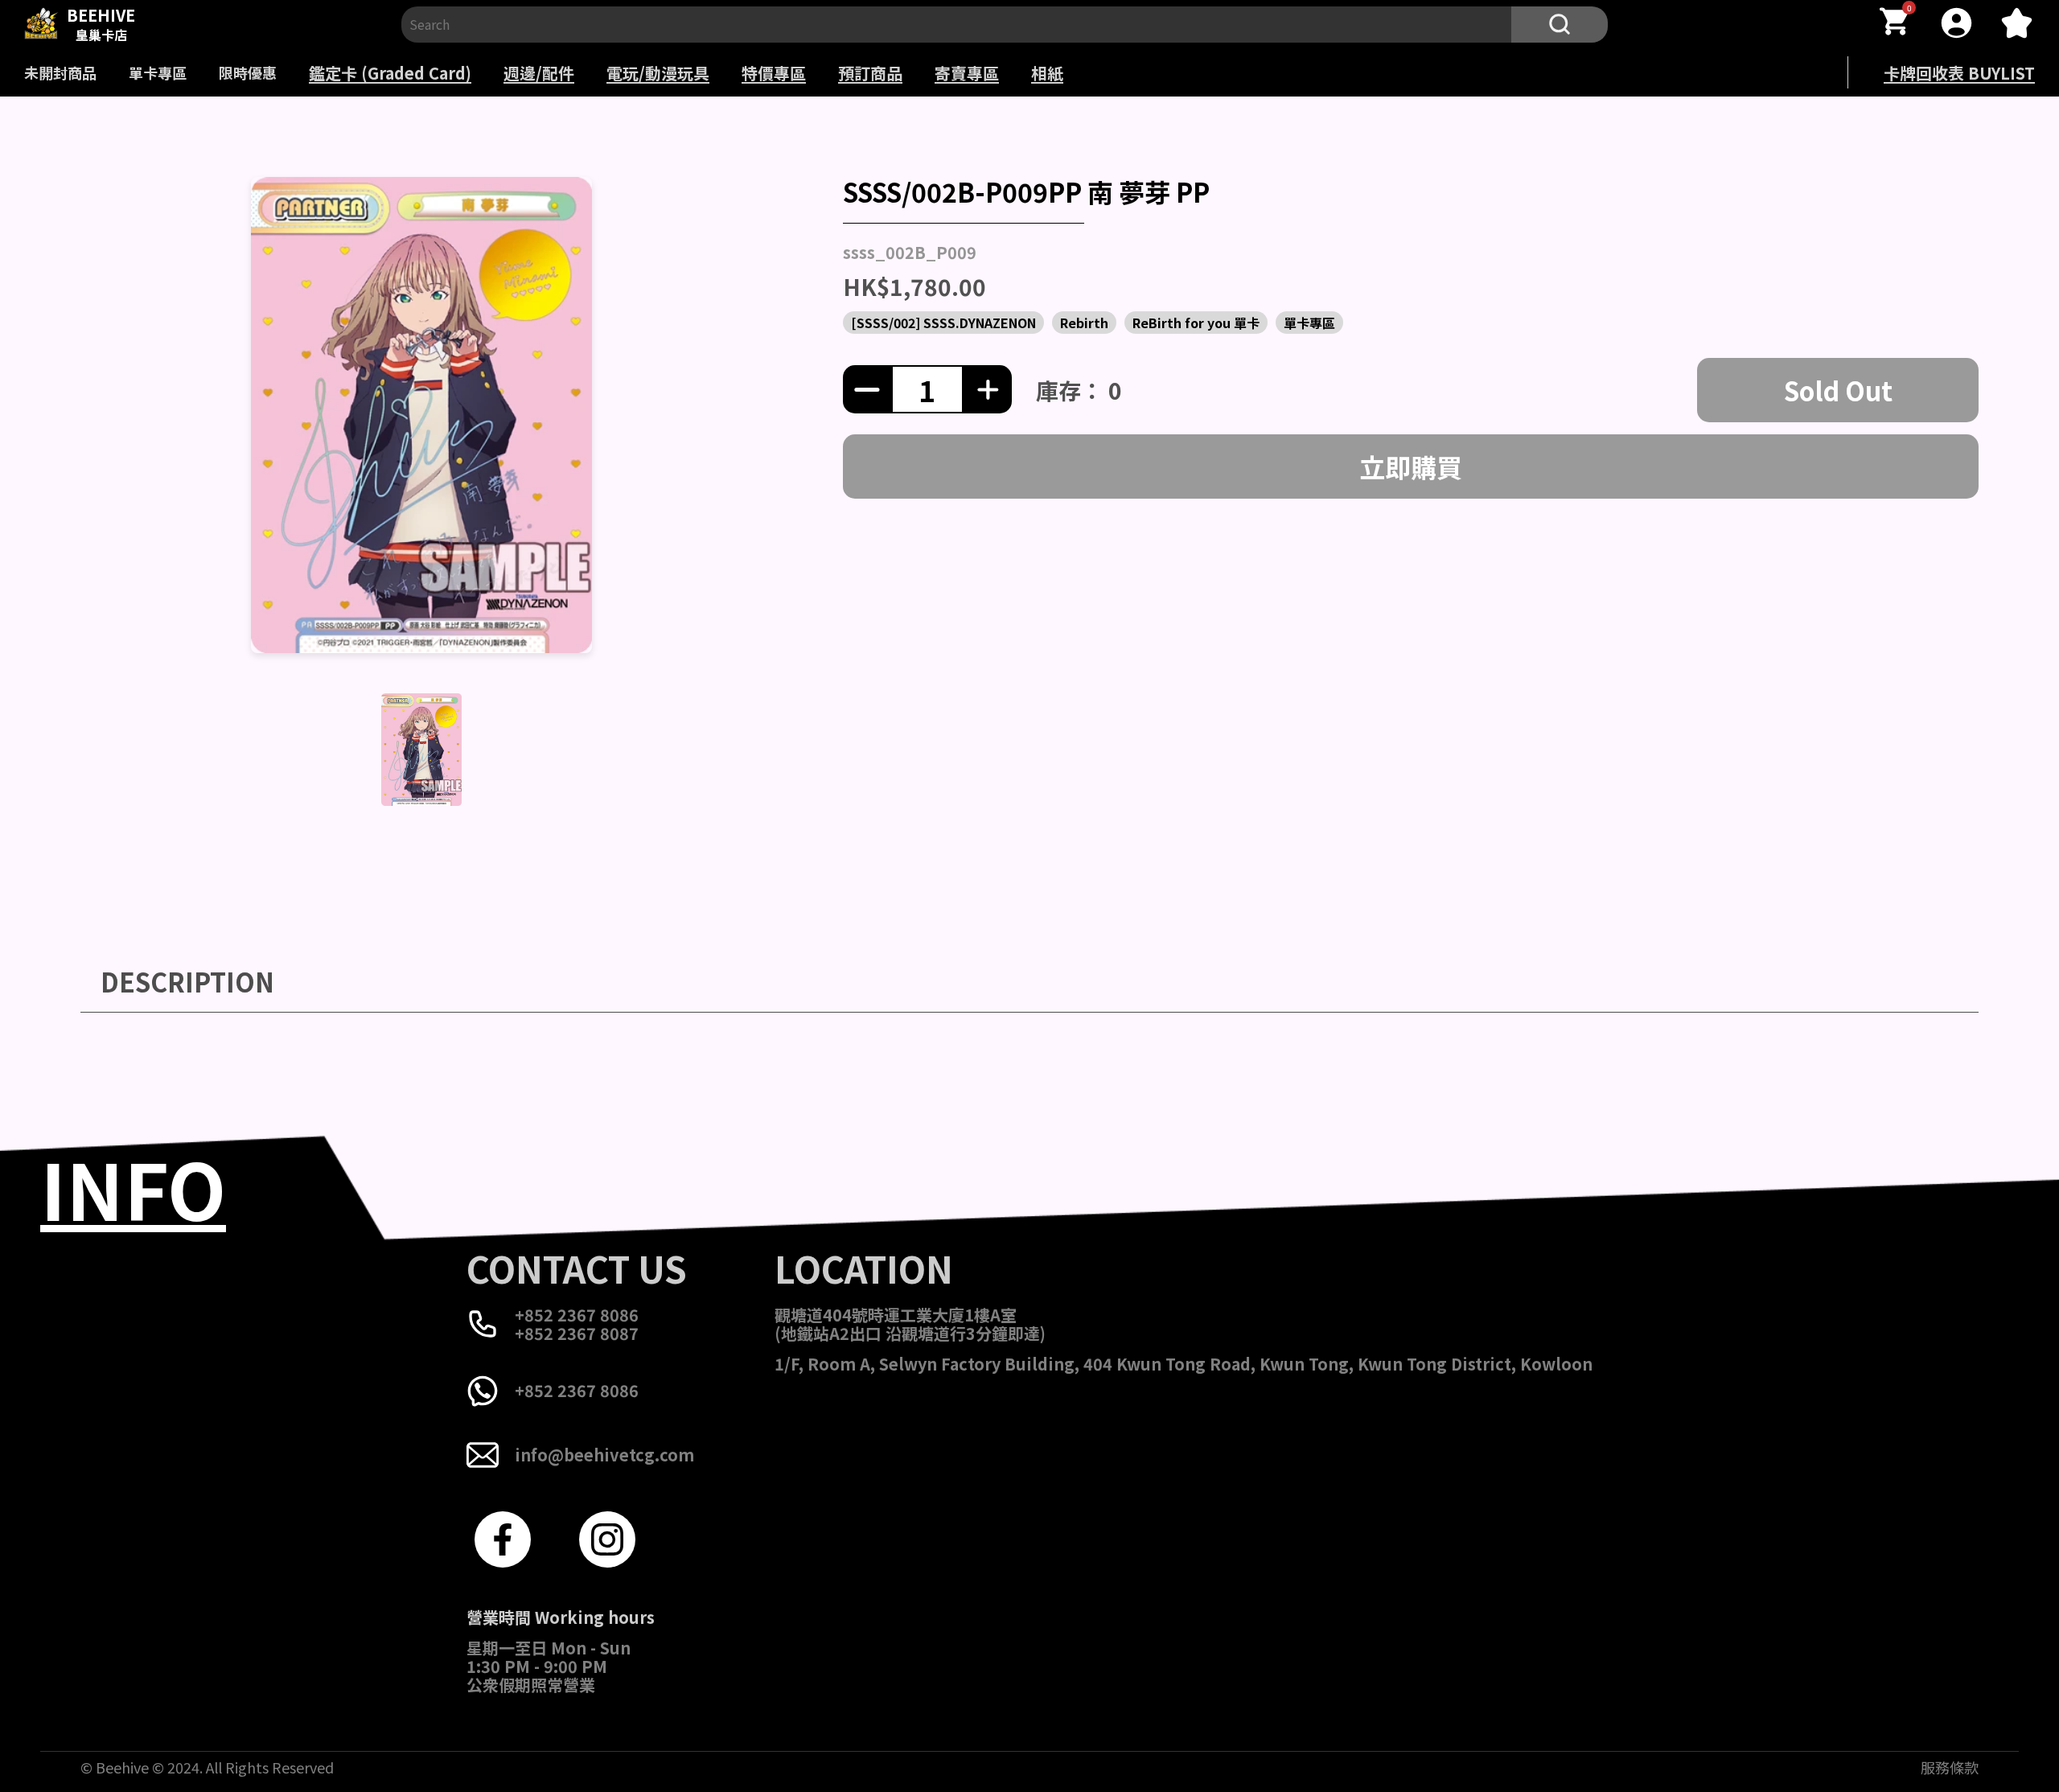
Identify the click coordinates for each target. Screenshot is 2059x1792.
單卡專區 (158, 72)
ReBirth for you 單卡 (1196, 323)
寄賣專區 (967, 73)
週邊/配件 (539, 73)
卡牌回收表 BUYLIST (1959, 73)
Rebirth (1084, 323)
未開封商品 (60, 72)
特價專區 (774, 73)
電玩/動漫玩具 (658, 73)
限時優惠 (248, 72)
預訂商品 (870, 73)
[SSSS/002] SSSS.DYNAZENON (943, 323)
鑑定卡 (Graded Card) (390, 73)
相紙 (1047, 73)
